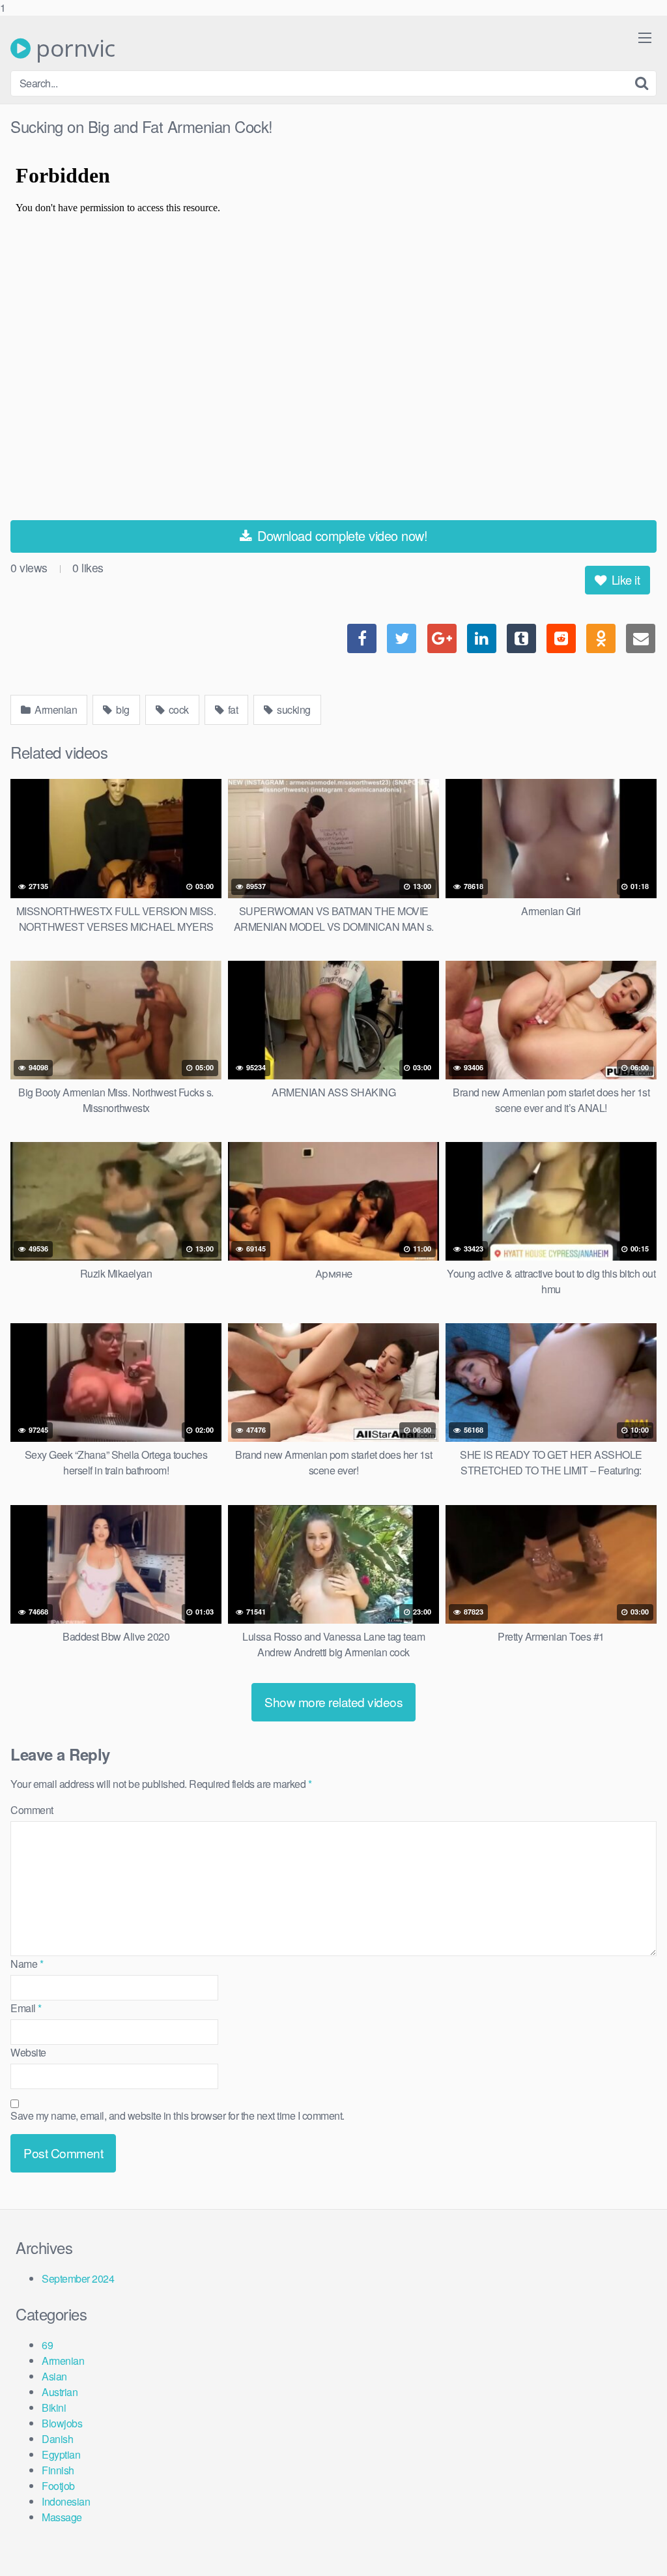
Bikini (54, 2408)
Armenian (55, 710)
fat (232, 710)
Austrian (60, 2392)
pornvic (73, 48)
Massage (62, 2517)
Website (28, 2052)
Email (26, 2008)
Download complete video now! (341, 535)
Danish (57, 2439)
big (122, 710)
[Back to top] (631, 2539)
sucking (293, 710)
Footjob (58, 2486)
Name (27, 1964)
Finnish (58, 2470)
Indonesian (66, 2501)
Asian (54, 2376)
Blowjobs (62, 2423)
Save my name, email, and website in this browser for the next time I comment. (177, 2115)
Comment (32, 1810)
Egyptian (61, 2454)
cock (177, 710)
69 (47, 2345)
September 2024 (78, 2278)
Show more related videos (333, 1702)
